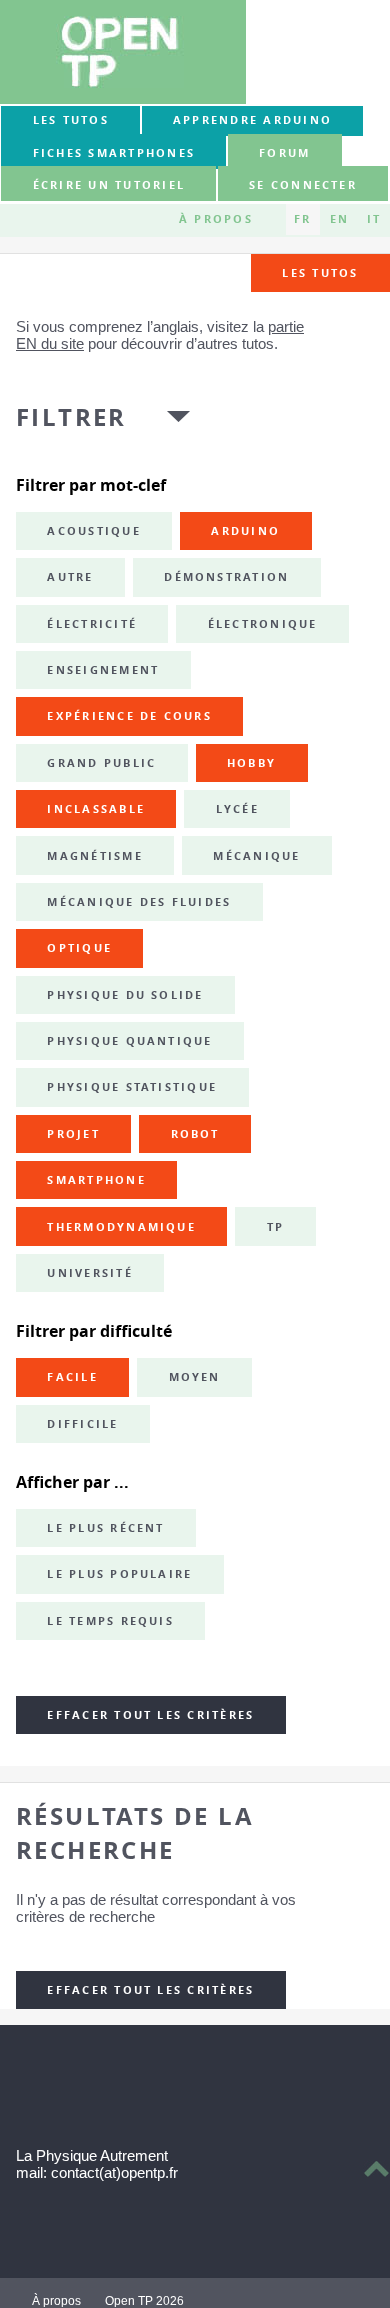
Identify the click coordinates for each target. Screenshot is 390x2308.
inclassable (96, 809)
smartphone (96, 1180)
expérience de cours (129, 716)
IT (374, 219)
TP (275, 1227)
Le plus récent (105, 1528)
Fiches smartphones (114, 153)
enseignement (103, 670)
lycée (237, 809)
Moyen (195, 1377)
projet (73, 1134)
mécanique (256, 856)
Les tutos (71, 120)
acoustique (93, 531)
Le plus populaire (119, 1574)
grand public (101, 763)
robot (195, 1134)
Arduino (245, 531)
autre (70, 577)
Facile (72, 1377)
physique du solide (125, 995)
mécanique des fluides (139, 902)
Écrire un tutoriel (109, 185)
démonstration (226, 577)
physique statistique (132, 1087)
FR (302, 219)
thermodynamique (121, 1227)
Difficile (82, 1424)
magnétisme (94, 856)
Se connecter (303, 185)
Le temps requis (110, 1621)
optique (79, 948)
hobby (251, 763)
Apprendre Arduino (252, 120)
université (89, 1273)
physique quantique (129, 1041)
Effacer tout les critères (150, 1715)
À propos (216, 219)
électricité (92, 624)
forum (284, 153)
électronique (263, 624)
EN (339, 219)
